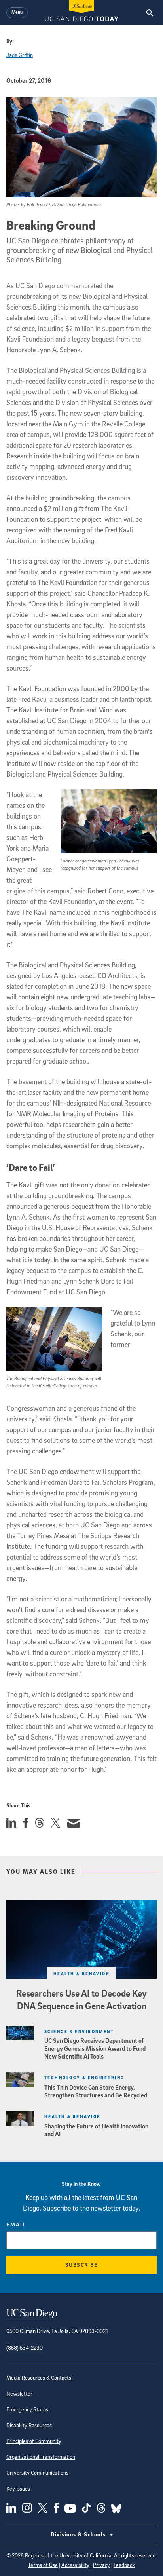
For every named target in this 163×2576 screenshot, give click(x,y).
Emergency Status (27, 2409)
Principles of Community (34, 2441)
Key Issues (18, 2488)
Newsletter (19, 2393)
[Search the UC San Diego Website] (150, 13)
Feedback (124, 2565)
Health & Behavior (81, 1973)
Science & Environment (79, 2031)
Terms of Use (43, 2565)
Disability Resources (29, 2425)
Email (16, 2224)
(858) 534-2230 (25, 2347)
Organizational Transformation (41, 2457)
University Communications (37, 2472)
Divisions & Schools (79, 2534)
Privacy (101, 2565)
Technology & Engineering (84, 2077)
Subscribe (82, 2265)
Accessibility (75, 2565)
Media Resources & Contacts (39, 2377)
